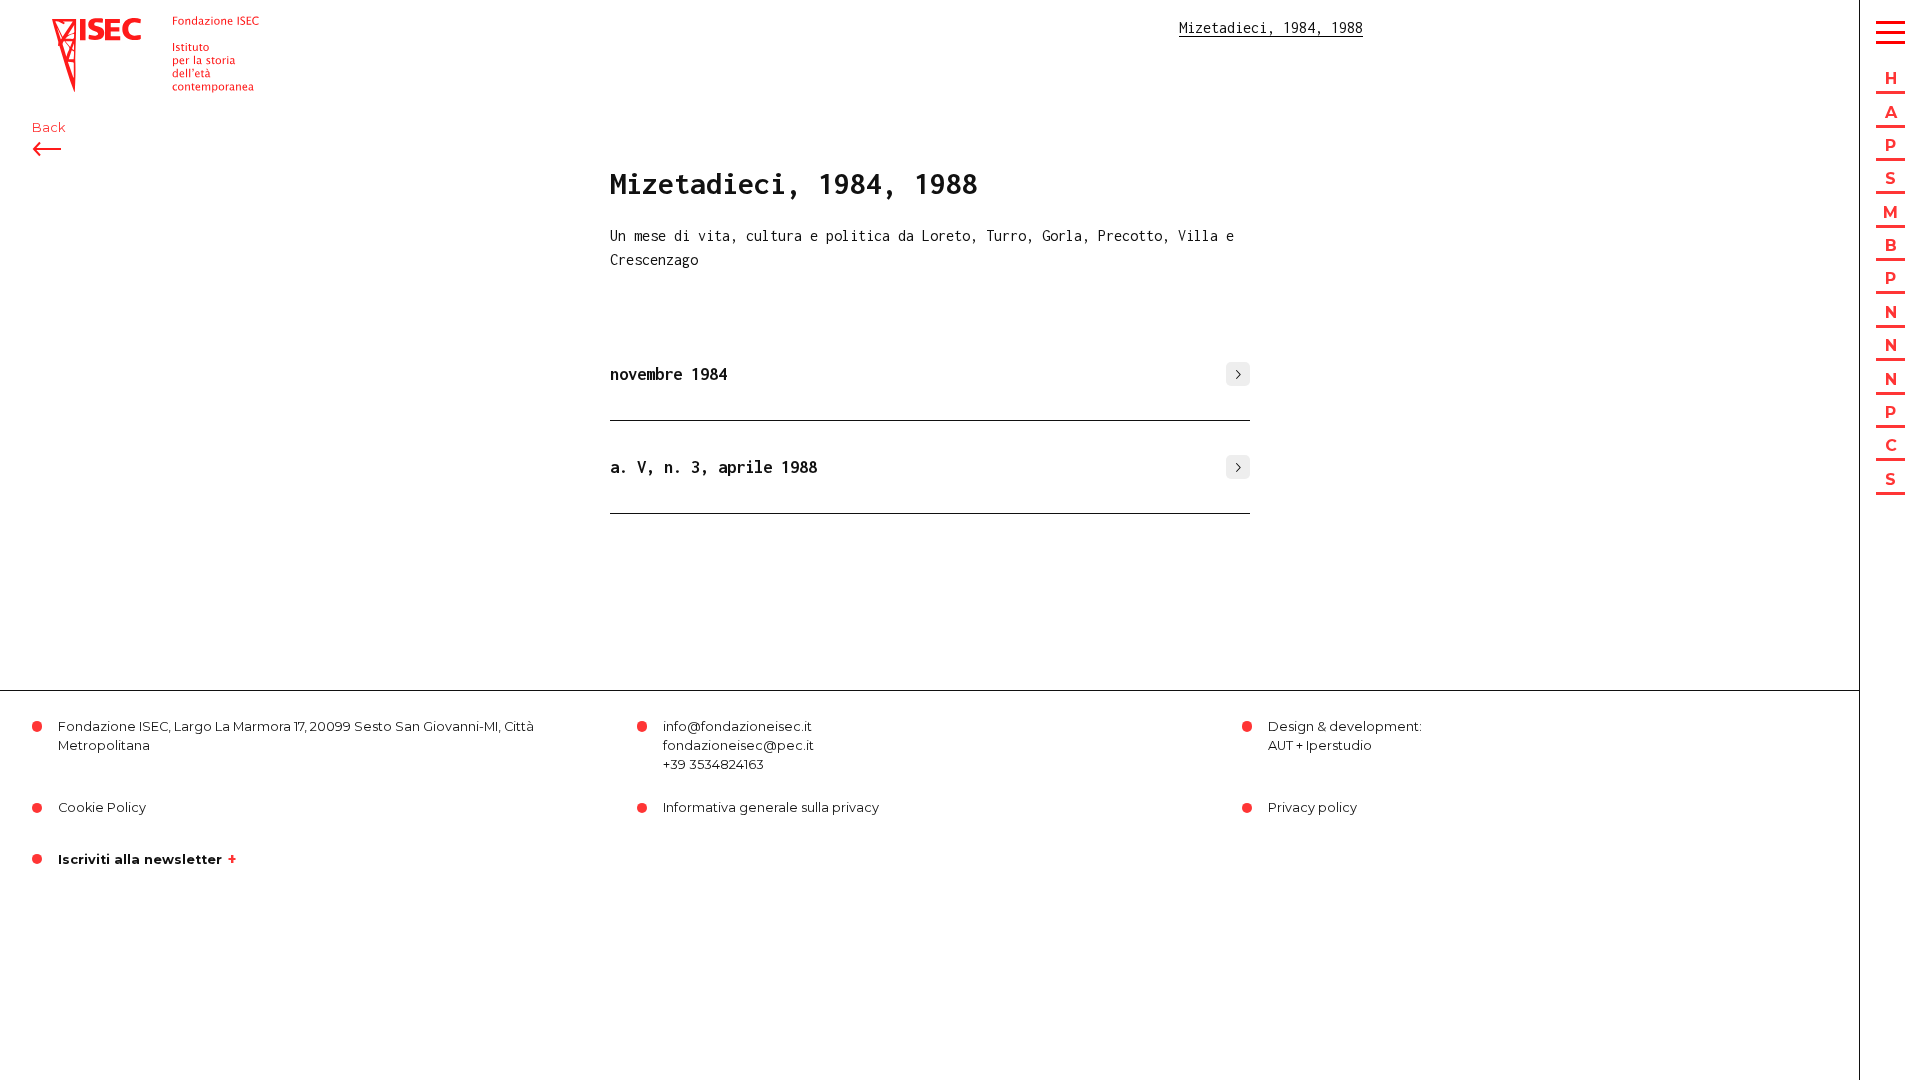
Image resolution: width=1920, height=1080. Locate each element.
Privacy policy (1312, 807)
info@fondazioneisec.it (737, 726)
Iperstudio (1339, 745)
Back (48, 127)
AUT (1280, 745)
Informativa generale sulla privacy (771, 807)
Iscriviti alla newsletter (140, 859)
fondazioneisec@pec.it (738, 745)
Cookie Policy (102, 807)
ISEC (68, 27)
